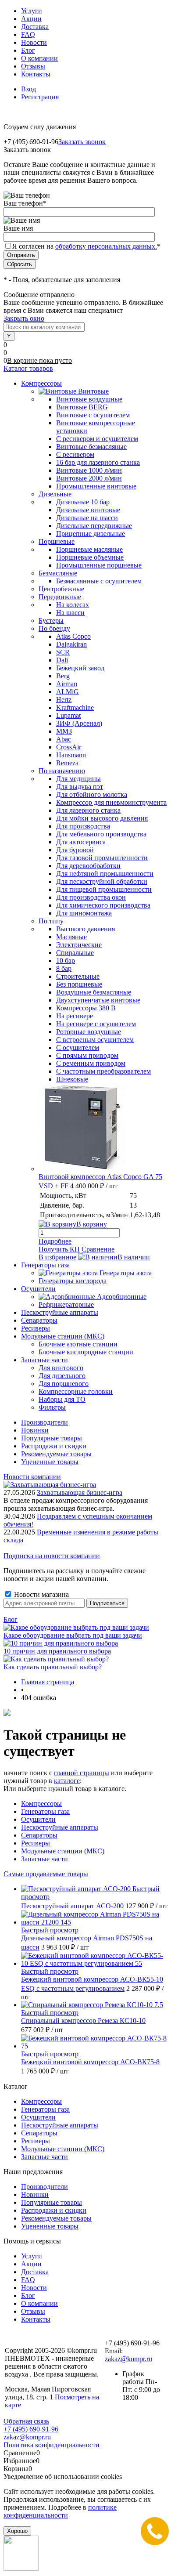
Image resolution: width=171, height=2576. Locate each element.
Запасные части (45, 1859)
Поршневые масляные (89, 549)
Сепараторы (39, 1835)
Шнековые (72, 1079)
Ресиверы (36, 1843)
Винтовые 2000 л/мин (89, 478)
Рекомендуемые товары (56, 1454)
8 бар (64, 968)
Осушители (38, 1819)
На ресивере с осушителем (96, 1024)
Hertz (64, 700)
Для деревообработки (88, 866)
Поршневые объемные (90, 557)
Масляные (71, 937)
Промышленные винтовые (96, 486)
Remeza (67, 763)
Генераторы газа (45, 1811)
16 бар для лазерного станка (98, 462)
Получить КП (59, 1249)
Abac (64, 739)
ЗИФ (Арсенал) (79, 723)
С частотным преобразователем (103, 1071)
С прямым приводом (87, 1055)
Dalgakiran (71, 644)
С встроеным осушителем (95, 1040)
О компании (39, 58)
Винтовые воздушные (89, 399)
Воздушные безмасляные (94, 992)
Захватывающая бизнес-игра (80, 1492)
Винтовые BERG (82, 407)
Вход (28, 89)
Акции (31, 19)
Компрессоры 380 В (86, 1008)
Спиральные (75, 953)
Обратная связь (26, 2421)
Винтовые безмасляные (91, 447)
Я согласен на (86, 246)
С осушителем (78, 1047)
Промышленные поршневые (99, 565)
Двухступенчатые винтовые (98, 1000)
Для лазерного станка (88, 810)
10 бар (66, 961)
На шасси (70, 613)
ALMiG (68, 692)
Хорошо (17, 2531)
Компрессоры (41, 1804)
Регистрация (40, 97)
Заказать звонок (82, 142)
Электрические (79, 945)
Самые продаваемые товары (46, 1874)
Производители (45, 1422)
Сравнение (98, 1249)
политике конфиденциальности (60, 2511)
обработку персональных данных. (106, 246)
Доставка (35, 27)
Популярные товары (52, 1438)
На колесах (73, 605)
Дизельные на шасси (87, 518)
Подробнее (55, 1241)
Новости (34, 42)
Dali (62, 660)
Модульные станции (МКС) (63, 1851)
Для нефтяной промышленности (105, 874)
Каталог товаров (28, 368)
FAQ (28, 34)
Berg (63, 676)
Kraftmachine (75, 707)
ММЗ (64, 731)
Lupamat (68, 715)
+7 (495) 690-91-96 (31, 2429)
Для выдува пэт (80, 787)
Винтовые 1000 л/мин (89, 470)
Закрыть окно (24, 318)
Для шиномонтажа (84, 913)
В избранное (57, 1257)
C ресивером (75, 454)
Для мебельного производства (101, 834)
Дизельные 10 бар (83, 502)
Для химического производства (103, 905)
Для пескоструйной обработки (102, 881)
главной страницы (82, 1773)
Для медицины (78, 779)
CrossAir (69, 747)
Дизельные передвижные (94, 526)
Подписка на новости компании (52, 1556)
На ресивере (75, 1016)
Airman (67, 684)
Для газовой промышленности (102, 858)
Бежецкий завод (80, 668)
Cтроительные (78, 976)
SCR (63, 652)
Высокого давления (85, 929)
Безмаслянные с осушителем (99, 581)
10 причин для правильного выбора (57, 1651)
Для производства (83, 826)
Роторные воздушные (89, 1032)
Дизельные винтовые (88, 510)
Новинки (35, 1430)
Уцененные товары (50, 1462)
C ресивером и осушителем (97, 439)
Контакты (36, 74)
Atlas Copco (73, 636)
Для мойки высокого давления (102, 818)
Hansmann (71, 755)
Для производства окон (91, 897)
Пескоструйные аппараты (60, 1827)
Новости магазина (41, 1594)
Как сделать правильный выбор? (53, 1667)
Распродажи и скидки (54, 1446)
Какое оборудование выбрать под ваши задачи (73, 1635)
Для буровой (75, 850)
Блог (28, 50)
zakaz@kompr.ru (128, 2359)
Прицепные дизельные (91, 534)
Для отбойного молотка (92, 794)
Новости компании (32, 1477)
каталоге (67, 1781)
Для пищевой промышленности (104, 889)
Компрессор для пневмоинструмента (111, 802)
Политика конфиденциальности (52, 2445)
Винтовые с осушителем (93, 415)
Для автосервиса (81, 842)
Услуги (32, 11)
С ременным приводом (91, 1063)
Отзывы (33, 66)
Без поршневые (79, 984)
